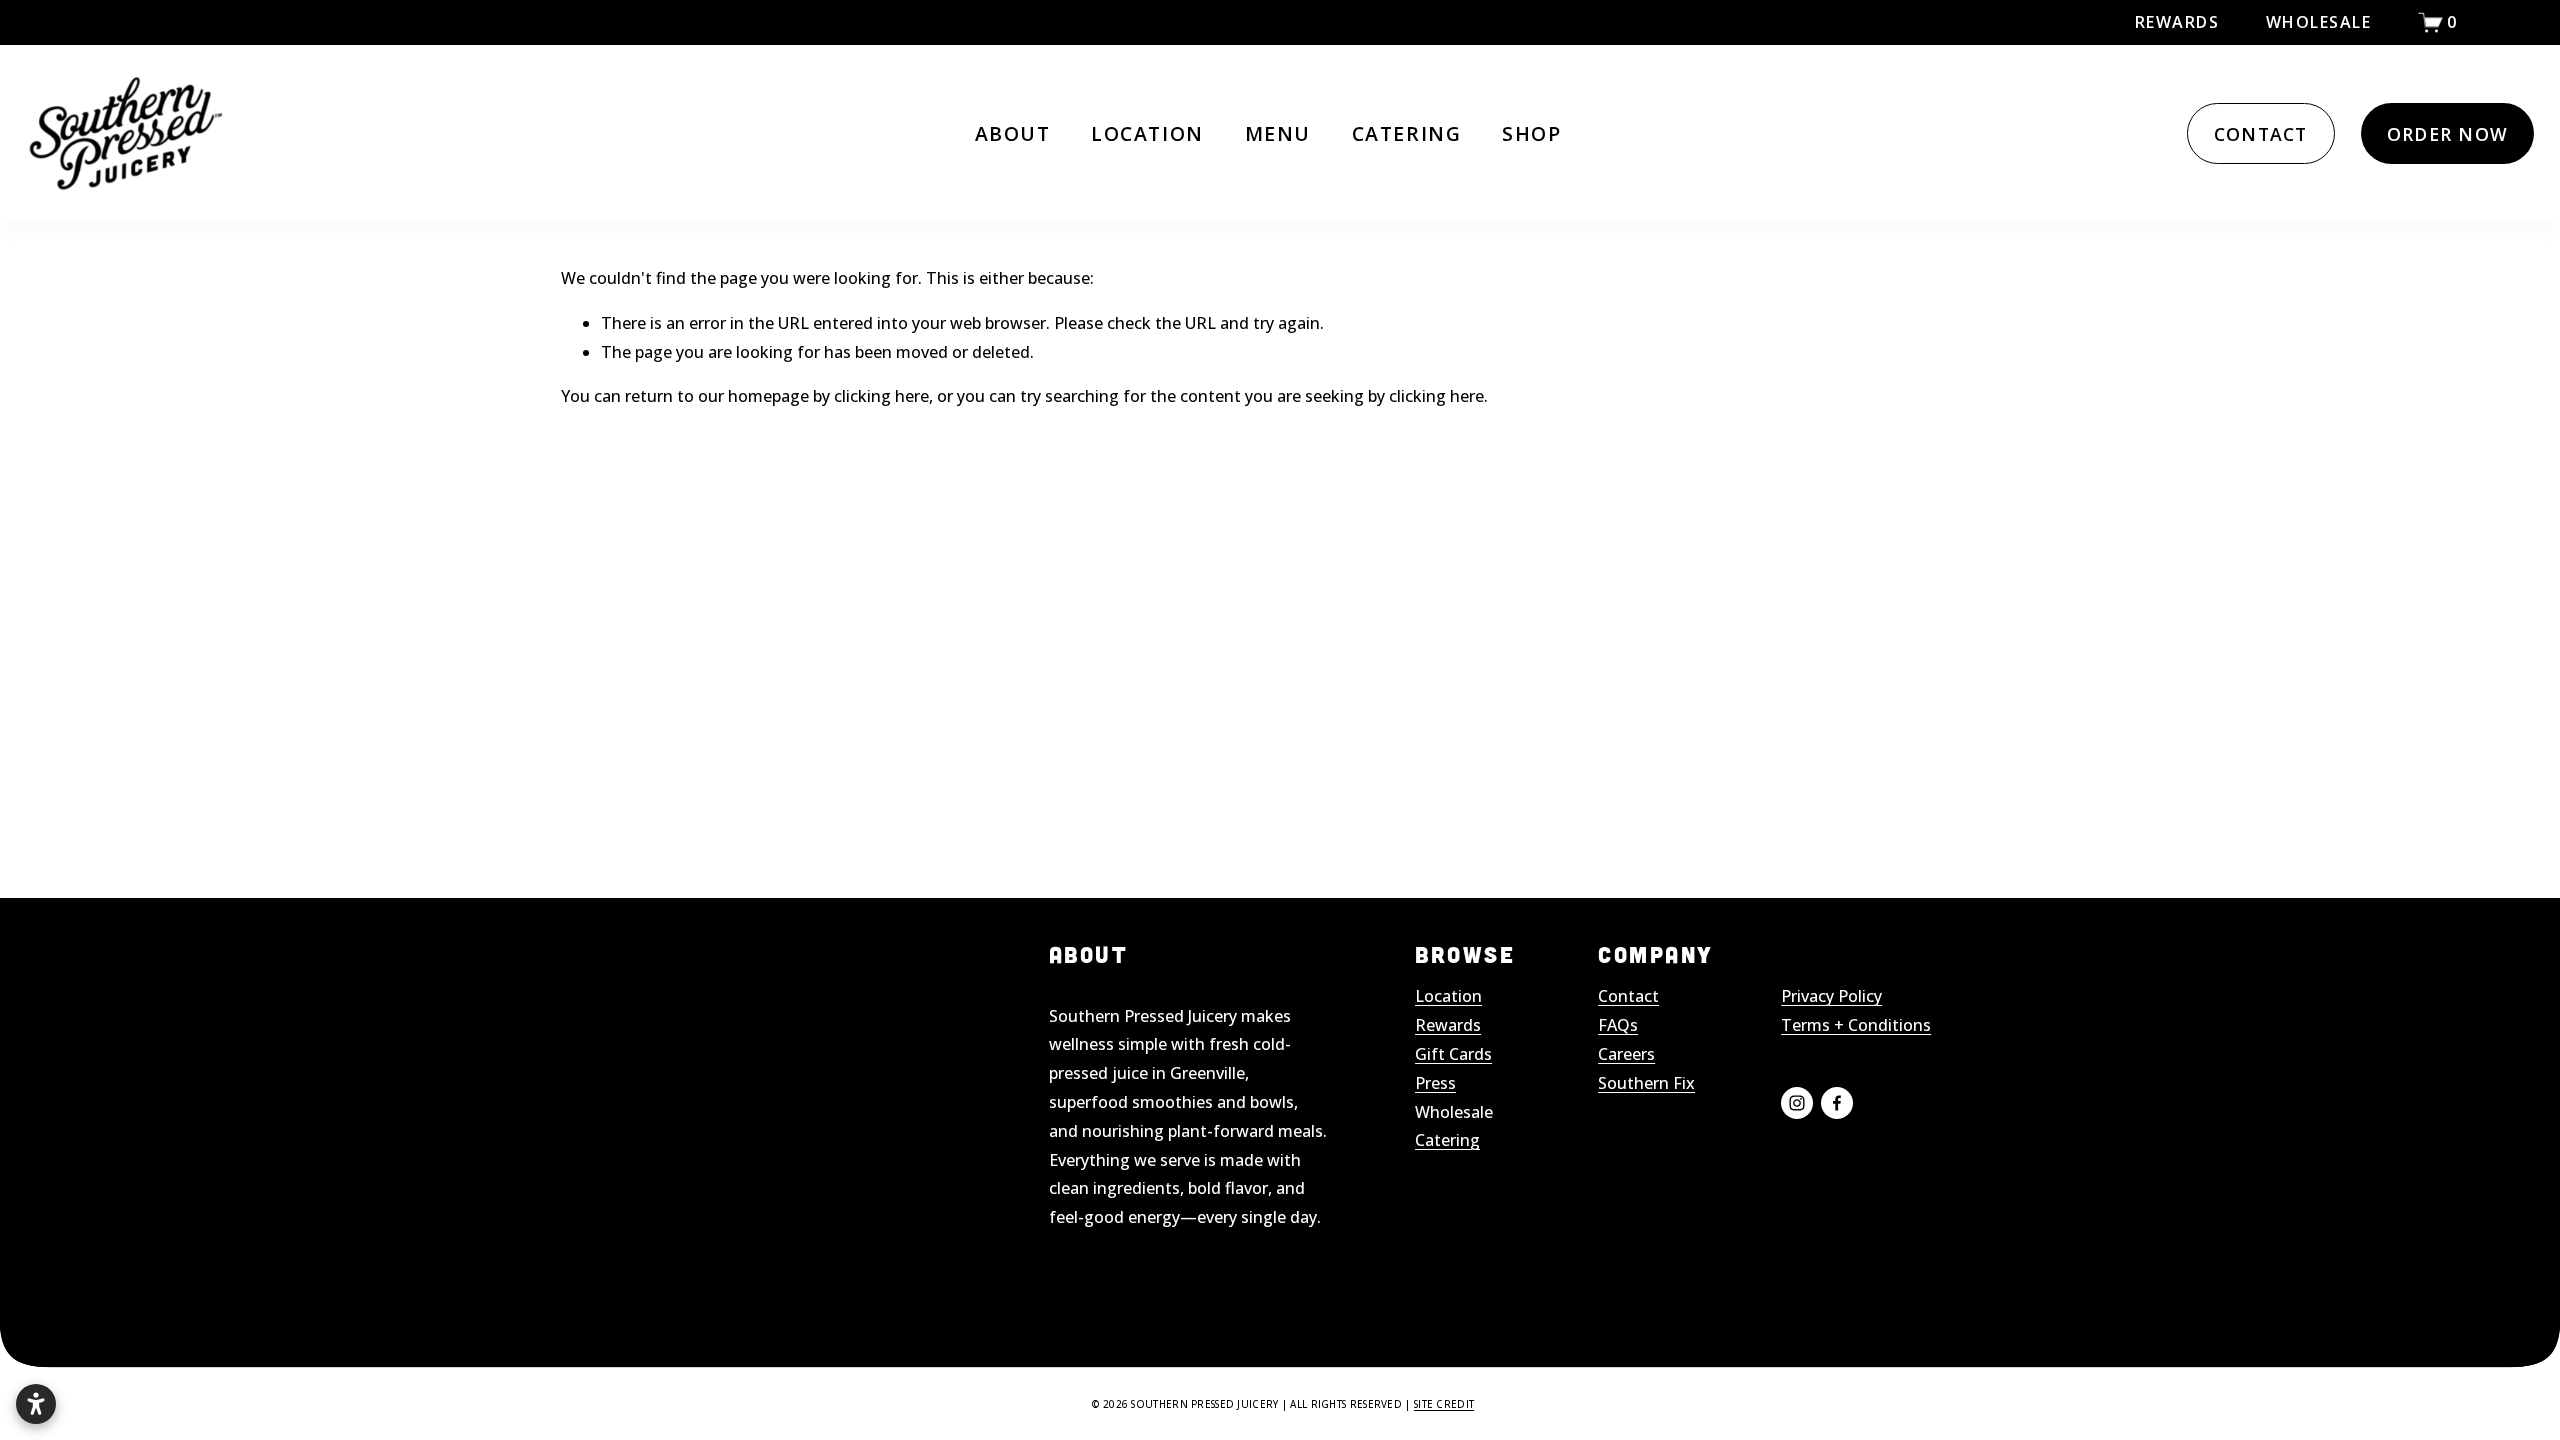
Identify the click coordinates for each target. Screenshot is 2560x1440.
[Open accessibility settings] (36, 1404)
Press (1435, 1083)
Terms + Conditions (1856, 1025)
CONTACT (2261, 134)
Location (1147, 133)
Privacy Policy (1831, 996)
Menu (1278, 133)
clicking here (881, 396)
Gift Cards (1453, 1054)
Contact (1628, 996)
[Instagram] (1797, 1103)
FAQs (1618, 1025)
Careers (1626, 1054)
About (1013, 133)
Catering (1406, 133)
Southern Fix (1646, 1083)
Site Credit (1444, 1404)
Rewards (2177, 22)
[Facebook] (1837, 1103)
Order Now (2447, 134)
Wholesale (2319, 22)
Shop (1531, 133)
